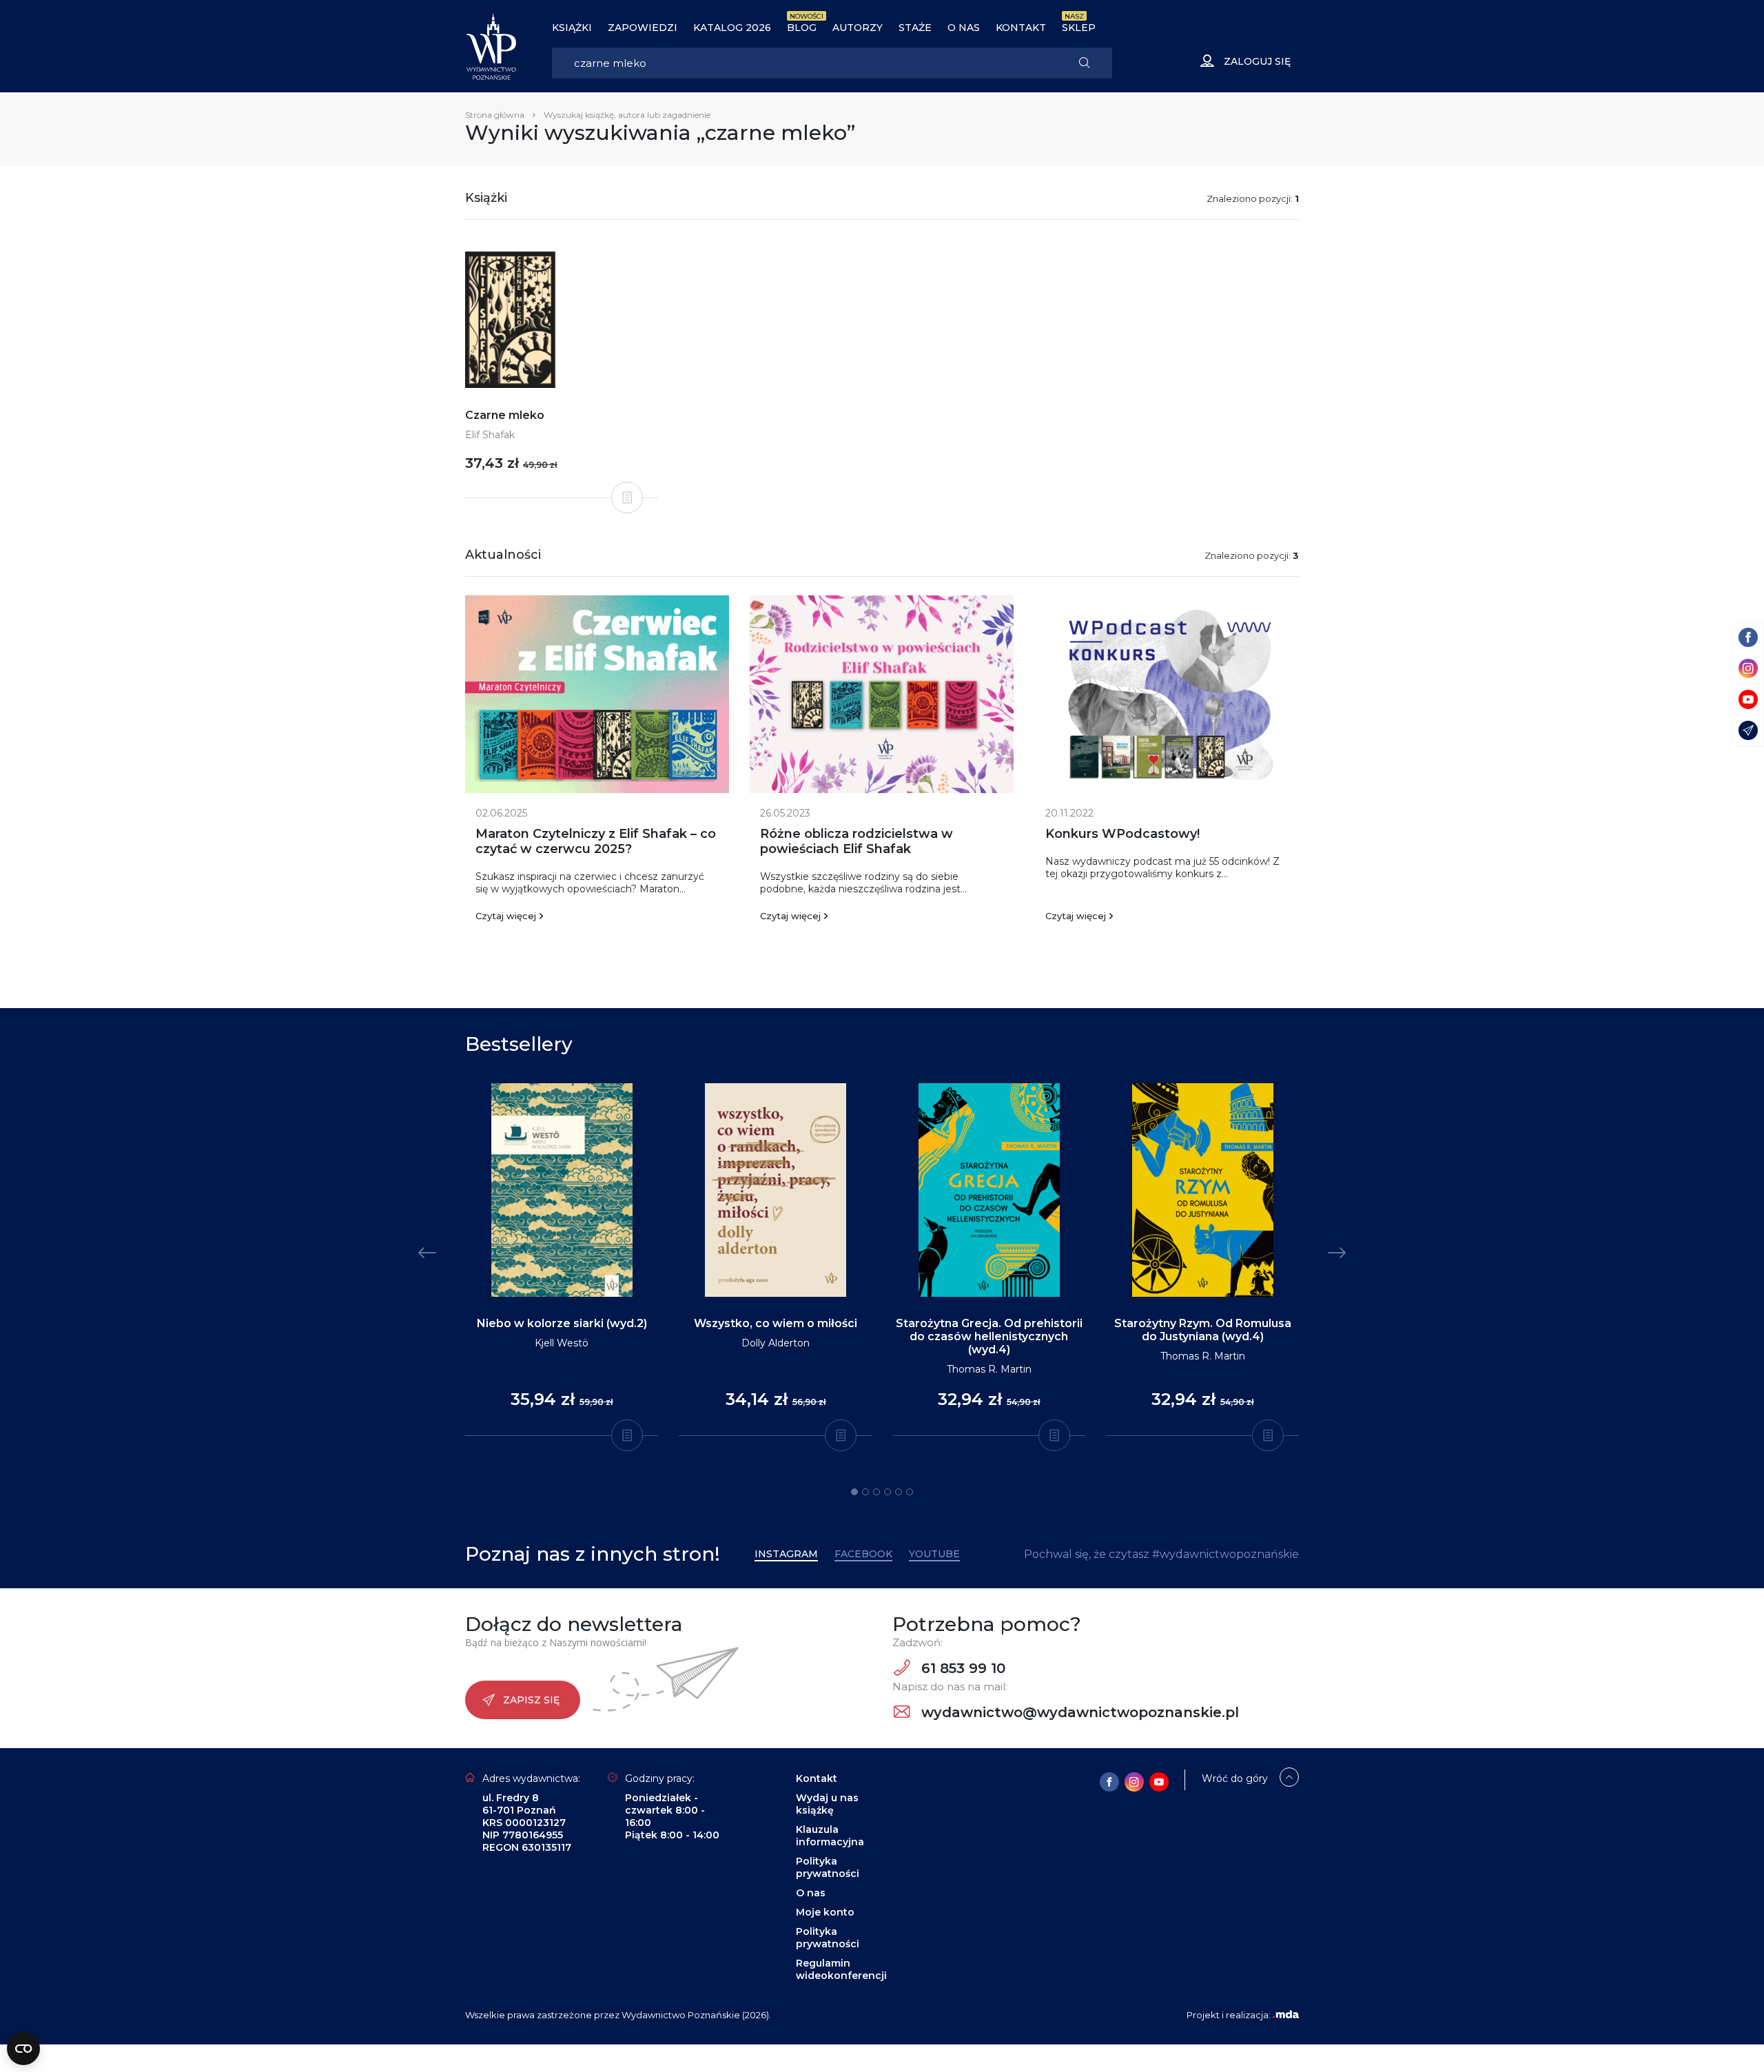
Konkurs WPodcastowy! (1122, 834)
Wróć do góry (1235, 1778)
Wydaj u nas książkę (827, 1804)
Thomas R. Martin (989, 1369)
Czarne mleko (505, 415)
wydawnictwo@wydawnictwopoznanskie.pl (1078, 1712)
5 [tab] (899, 1492)
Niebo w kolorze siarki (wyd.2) (562, 1323)
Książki (572, 28)
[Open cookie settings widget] (23, 2049)
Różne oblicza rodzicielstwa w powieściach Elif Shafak (857, 841)
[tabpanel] (562, 1260)
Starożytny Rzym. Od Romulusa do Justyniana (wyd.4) (1203, 1330)
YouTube (934, 1554)
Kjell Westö (562, 1343)
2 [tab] (865, 1492)
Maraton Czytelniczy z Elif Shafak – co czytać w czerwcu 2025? (596, 841)
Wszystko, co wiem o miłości (776, 1323)
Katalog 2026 (732, 28)
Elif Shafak (490, 435)
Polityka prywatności (828, 1867)
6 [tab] (910, 1492)
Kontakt (1021, 28)
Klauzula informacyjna (830, 1836)
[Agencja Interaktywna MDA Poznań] (1286, 2015)
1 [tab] (854, 1492)
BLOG (802, 28)
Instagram (786, 1554)
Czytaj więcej (506, 916)
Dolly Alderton (776, 1343)
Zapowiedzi (643, 28)
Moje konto (825, 1912)
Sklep (1079, 28)
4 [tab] (888, 1492)
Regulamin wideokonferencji (841, 1969)
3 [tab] (876, 1492)
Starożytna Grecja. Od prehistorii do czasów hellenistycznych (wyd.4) (989, 1336)
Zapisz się (531, 1700)
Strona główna (495, 115)
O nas (964, 28)
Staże (915, 28)
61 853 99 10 (961, 1668)
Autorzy (858, 28)
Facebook (863, 1554)
